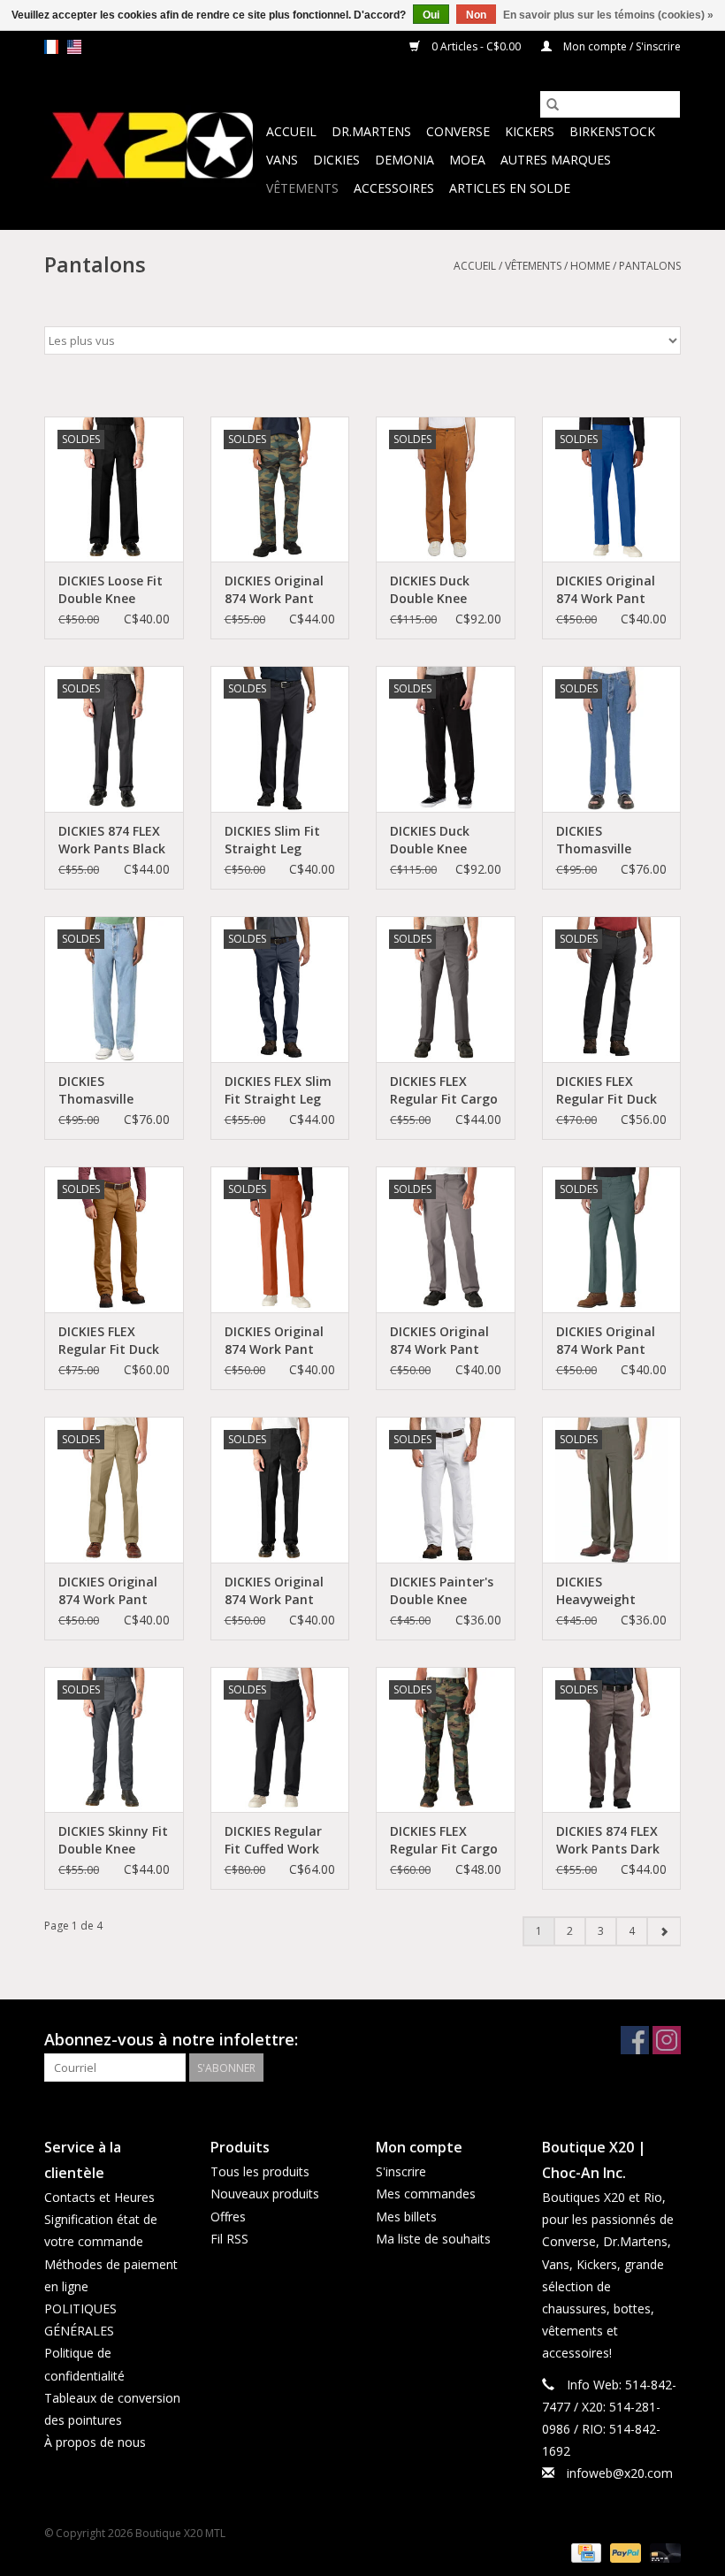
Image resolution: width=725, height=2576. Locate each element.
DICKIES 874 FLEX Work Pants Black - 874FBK (112, 840)
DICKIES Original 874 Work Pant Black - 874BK (274, 1591)
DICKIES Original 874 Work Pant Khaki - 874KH (108, 1591)
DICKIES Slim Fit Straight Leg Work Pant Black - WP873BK (279, 840)
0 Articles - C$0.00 (476, 46)
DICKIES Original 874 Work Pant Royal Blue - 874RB (606, 590)
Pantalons (650, 266)
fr (51, 47)
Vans (282, 160)
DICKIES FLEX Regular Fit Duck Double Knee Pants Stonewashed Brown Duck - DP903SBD (109, 1341)
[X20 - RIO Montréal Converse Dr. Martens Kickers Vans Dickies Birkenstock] (153, 146)
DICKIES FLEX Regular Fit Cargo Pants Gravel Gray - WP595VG (445, 1090)
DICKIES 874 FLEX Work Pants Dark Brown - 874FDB (608, 1840)
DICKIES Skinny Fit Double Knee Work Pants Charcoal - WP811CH (113, 1840)
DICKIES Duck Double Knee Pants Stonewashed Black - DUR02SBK (444, 840)
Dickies (336, 160)
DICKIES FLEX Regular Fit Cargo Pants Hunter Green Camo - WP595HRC (444, 1840)
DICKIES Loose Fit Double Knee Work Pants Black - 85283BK (112, 590)
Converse (458, 131)
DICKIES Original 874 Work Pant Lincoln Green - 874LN (606, 1341)
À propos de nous (95, 2442)
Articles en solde (510, 188)
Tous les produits (260, 2171)
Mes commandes (426, 2194)
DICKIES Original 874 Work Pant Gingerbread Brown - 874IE (274, 1341)
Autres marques (556, 160)
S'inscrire (401, 2171)
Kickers (530, 131)
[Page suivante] (664, 1931)
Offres (228, 2217)
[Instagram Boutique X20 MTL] (667, 2040)
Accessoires (394, 188)
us (74, 47)
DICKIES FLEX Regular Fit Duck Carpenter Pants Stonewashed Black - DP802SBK (609, 1090)
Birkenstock (612, 131)
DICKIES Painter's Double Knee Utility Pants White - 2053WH (442, 1591)
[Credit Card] (584, 2552)
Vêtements (302, 188)
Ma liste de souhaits (433, 2239)
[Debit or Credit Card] (662, 2552)
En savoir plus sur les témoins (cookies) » (608, 15)
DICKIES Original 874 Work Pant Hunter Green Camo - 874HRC (274, 590)
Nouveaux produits (265, 2194)
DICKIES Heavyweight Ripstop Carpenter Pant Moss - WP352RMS (611, 1591)
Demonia (404, 160)
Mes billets (406, 2217)
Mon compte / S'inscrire (621, 46)
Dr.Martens (371, 131)
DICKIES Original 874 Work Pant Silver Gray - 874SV (439, 1341)
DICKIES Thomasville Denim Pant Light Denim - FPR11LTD (112, 1090)
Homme (590, 266)
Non (476, 15)
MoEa (467, 160)
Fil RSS (229, 2239)
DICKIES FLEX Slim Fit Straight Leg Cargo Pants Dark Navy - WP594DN (279, 1090)
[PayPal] (624, 2552)
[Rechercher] (553, 104)
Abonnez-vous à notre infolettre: (171, 2040)
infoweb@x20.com (620, 2473)
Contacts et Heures (99, 2197)
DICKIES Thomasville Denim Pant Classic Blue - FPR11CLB (596, 840)
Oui (431, 15)
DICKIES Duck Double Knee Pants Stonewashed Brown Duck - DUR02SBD (431, 590)
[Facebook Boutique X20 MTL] (635, 2040)
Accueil (291, 131)
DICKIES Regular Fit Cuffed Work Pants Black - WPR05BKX (273, 1840)
